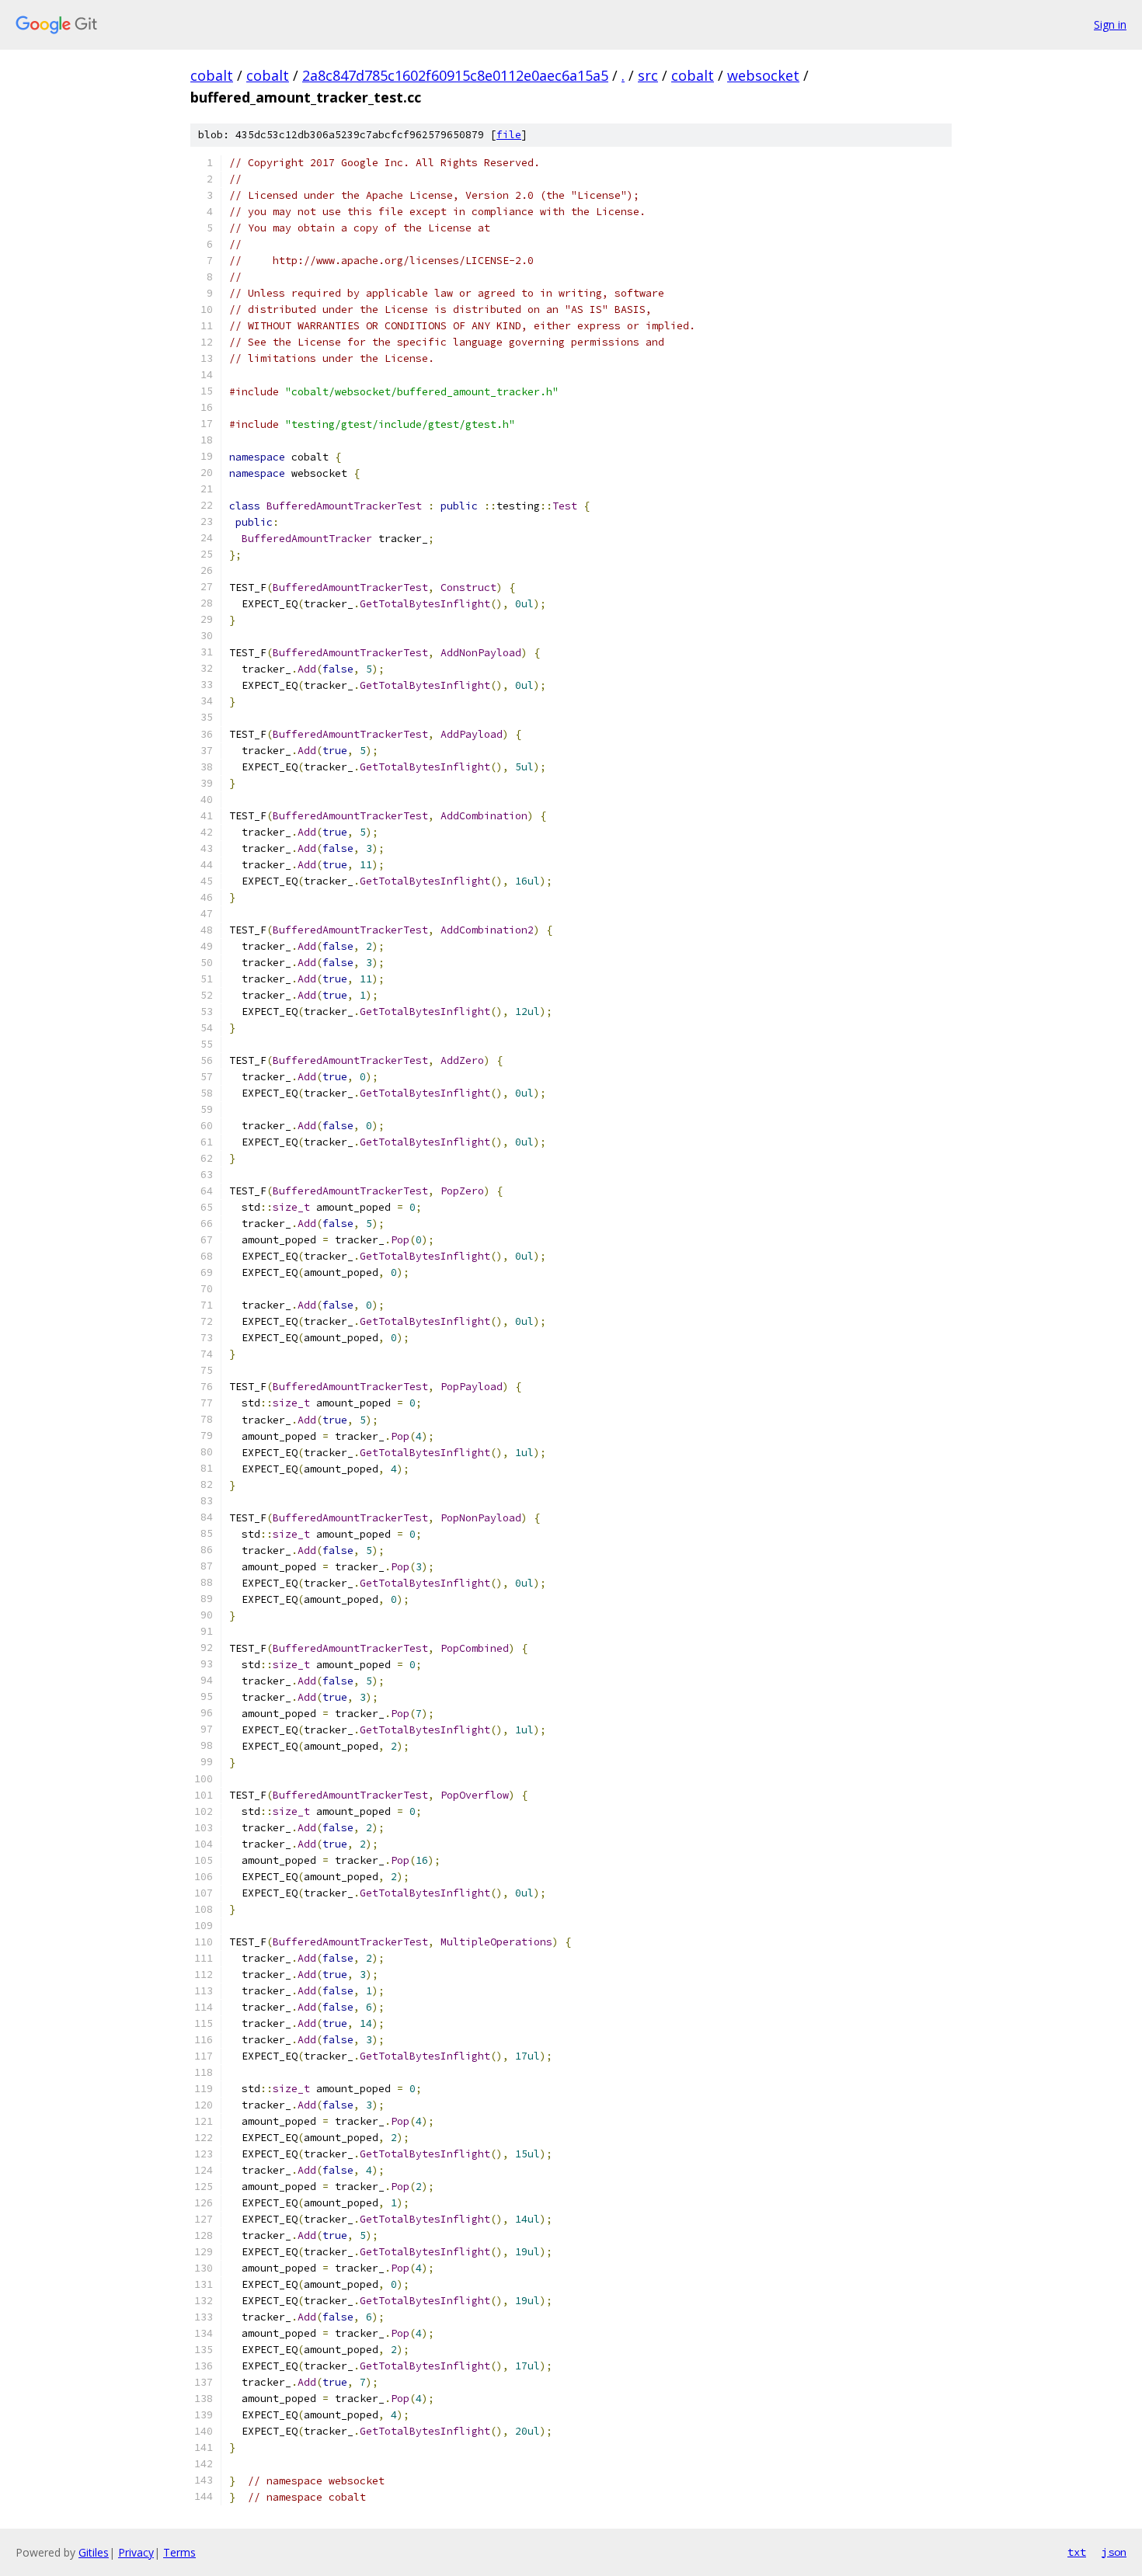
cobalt (212, 75)
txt (1077, 2552)
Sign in (1110, 24)
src (648, 75)
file (509, 135)
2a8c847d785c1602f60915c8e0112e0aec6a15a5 (455, 75)
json (1114, 2552)
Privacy (136, 2552)
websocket (763, 75)
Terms (179, 2552)
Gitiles (94, 2552)
